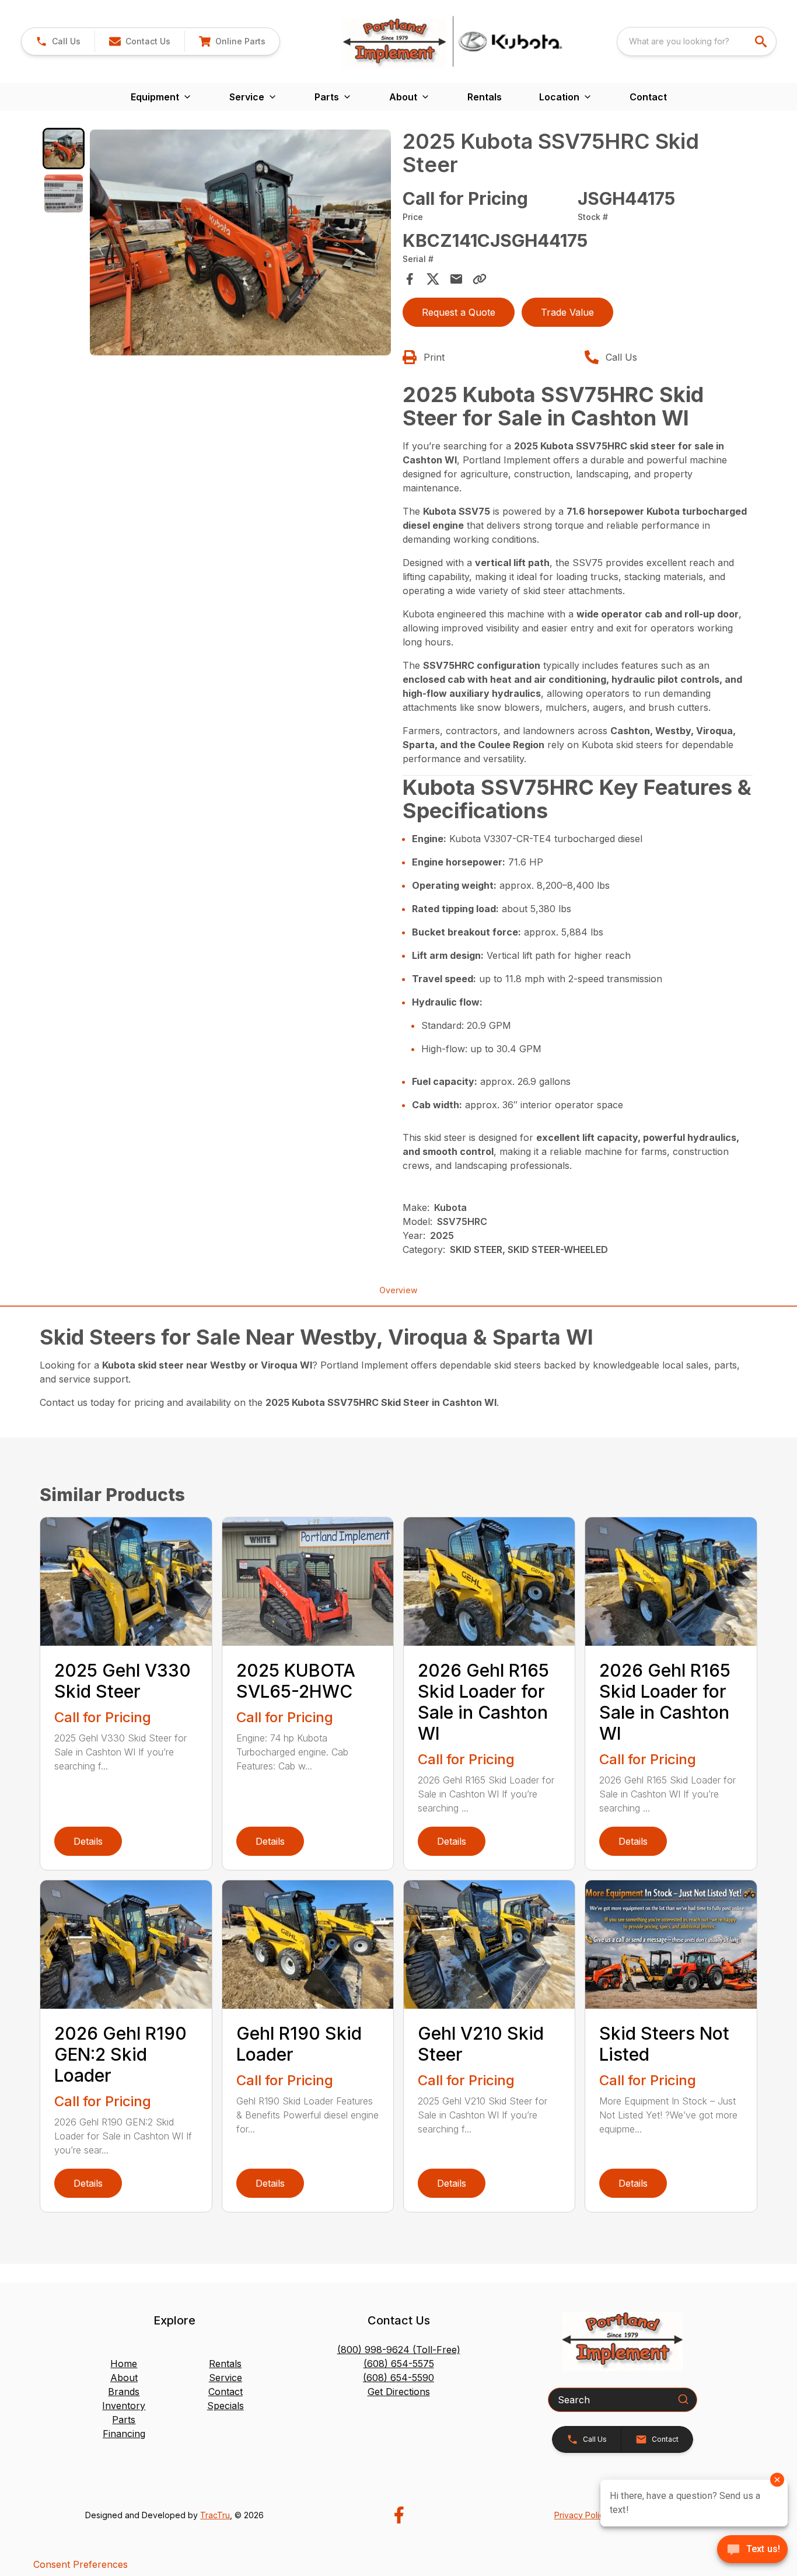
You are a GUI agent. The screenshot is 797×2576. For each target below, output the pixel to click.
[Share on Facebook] (410, 279)
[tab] (63, 149)
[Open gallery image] (240, 242)
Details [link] (88, 1841)
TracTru (215, 2515)
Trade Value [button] (567, 312)
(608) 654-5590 (398, 2378)
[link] (232, 41)
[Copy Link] (480, 279)
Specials (226, 2406)
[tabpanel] (240, 244)
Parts (124, 2420)
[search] (762, 41)
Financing (124, 2434)
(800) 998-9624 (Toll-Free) (399, 2350)
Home (124, 2364)
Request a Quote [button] (459, 312)
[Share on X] (433, 279)
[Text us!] (752, 2550)
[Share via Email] (456, 279)
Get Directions (399, 2392)
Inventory (124, 2406)
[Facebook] (399, 2515)
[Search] (683, 2399)
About (124, 2378)
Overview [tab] (398, 1290)
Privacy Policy (581, 2515)
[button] (58, 41)
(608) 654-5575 (399, 2364)
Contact (648, 97)
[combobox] (697, 41)
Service (226, 2378)
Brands (124, 2392)
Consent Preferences (81, 2564)
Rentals (485, 97)
